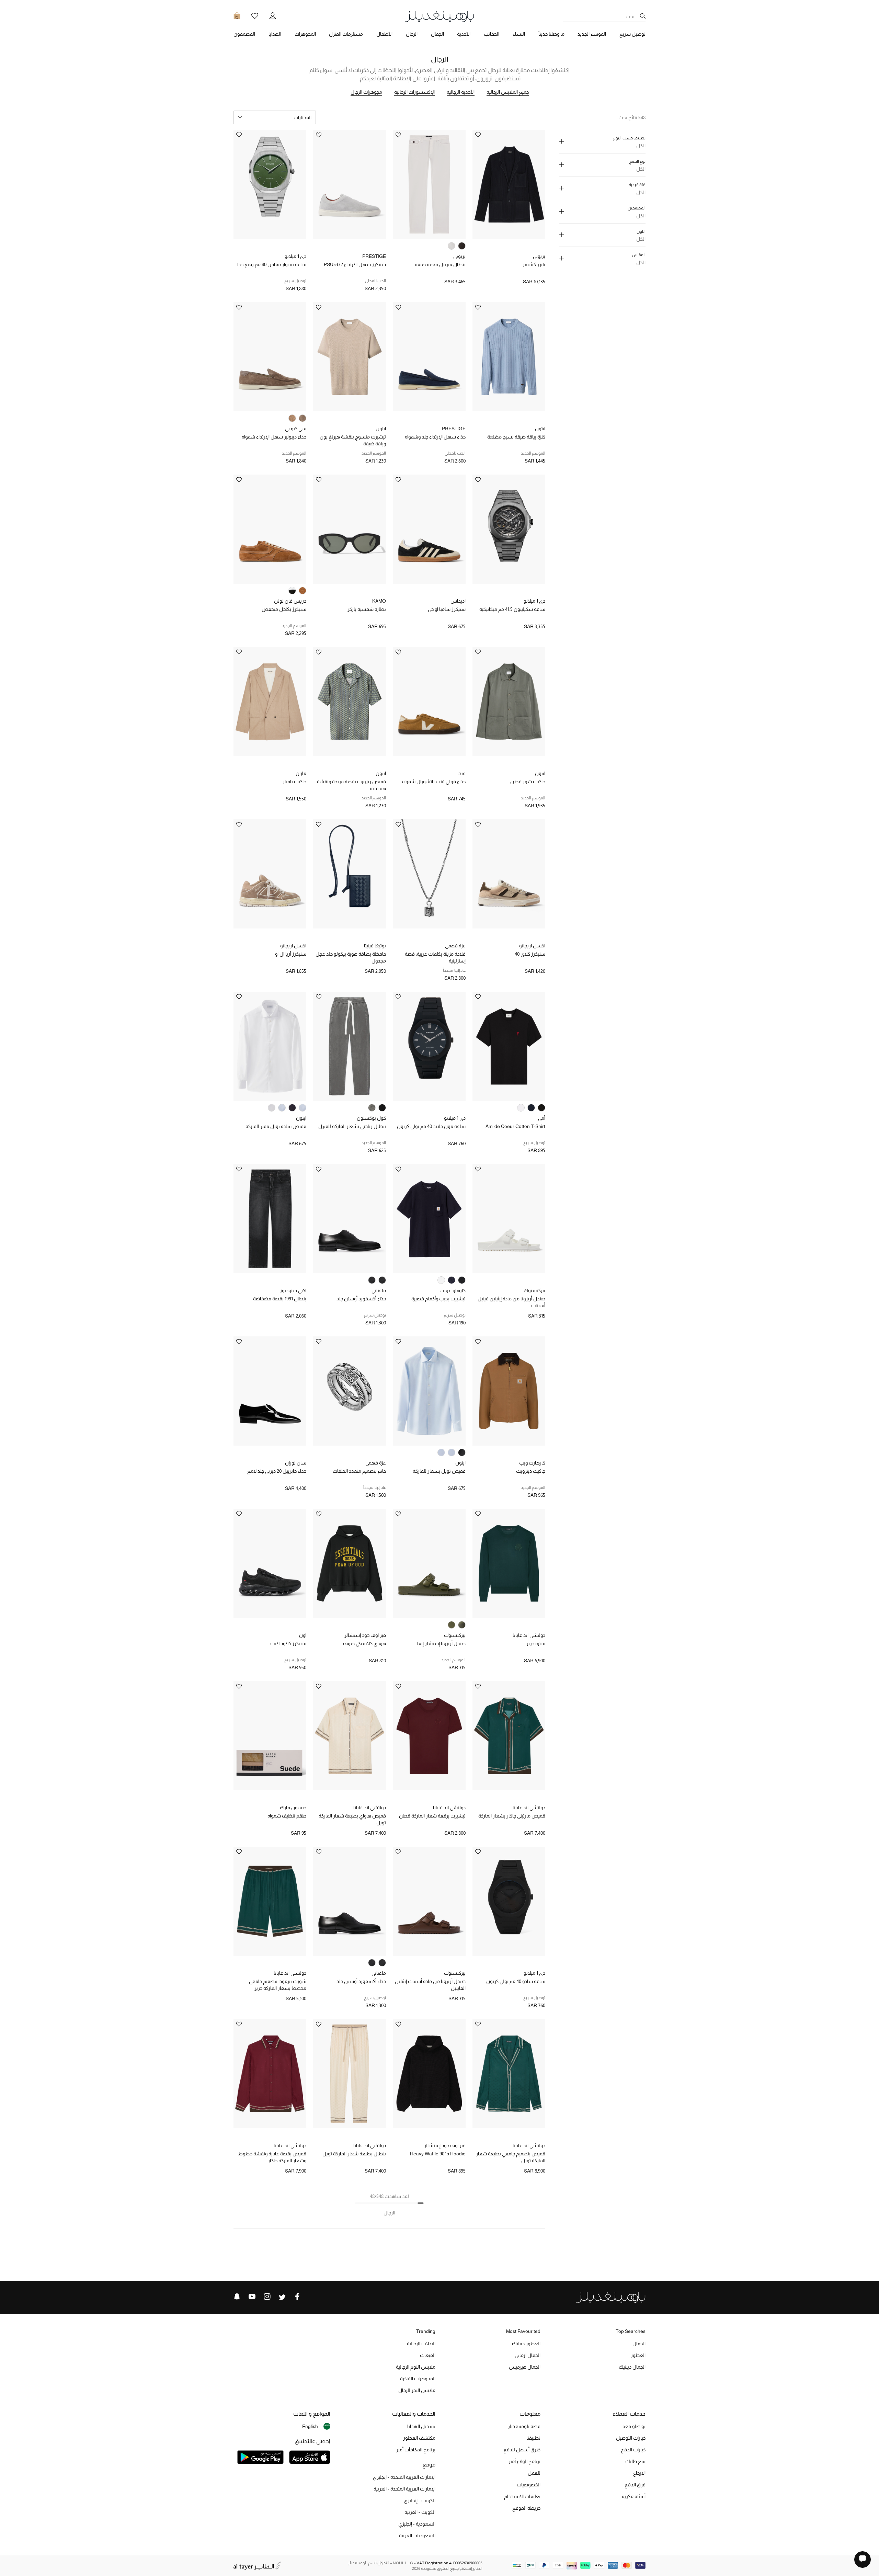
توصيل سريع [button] (632, 34)
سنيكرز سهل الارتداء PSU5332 (355, 264)
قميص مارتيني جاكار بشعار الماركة (512, 1816)
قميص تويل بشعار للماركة (439, 1471)
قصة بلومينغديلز (524, 2426)
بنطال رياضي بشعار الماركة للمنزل (352, 1126)
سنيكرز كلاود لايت (288, 1643)
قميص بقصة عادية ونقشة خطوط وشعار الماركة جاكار (272, 2157)
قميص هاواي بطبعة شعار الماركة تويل (352, 1819)
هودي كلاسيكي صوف (364, 1643)
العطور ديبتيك (526, 2344)
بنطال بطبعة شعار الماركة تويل (354, 2154)
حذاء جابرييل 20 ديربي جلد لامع (277, 1471)
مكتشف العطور (419, 2438)
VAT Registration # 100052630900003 (449, 2563)
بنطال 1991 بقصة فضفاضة (280, 1299)
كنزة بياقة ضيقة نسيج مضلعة (516, 437)
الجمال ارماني (528, 2355)
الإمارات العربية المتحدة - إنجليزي (404, 2477)
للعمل (534, 2473)
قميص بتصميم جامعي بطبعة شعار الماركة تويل (511, 2157)
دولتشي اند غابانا (529, 1635)
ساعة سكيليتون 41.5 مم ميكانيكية (512, 609)
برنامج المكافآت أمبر (416, 2450)
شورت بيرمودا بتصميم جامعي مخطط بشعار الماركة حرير (278, 1985)
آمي (542, 1118)
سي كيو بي (296, 429)
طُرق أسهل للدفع (522, 2450)
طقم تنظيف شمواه (287, 1816)
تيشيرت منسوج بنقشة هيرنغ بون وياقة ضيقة (353, 440)
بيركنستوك (534, 1290)
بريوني (539, 256)
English (310, 2426)
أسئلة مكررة (634, 2496)
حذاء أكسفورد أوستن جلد (361, 1299)
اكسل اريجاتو (532, 946)
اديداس (458, 601)
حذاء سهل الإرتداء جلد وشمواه (435, 437)
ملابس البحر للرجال (417, 2390)
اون (303, 1635)
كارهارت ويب (453, 1290)
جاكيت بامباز (294, 782)
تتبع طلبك (635, 2461)
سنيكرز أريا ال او (291, 954)
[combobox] (275, 117)
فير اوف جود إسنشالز (365, 1635)
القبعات (428, 2355)
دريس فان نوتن (290, 601)
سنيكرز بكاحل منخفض (284, 609)
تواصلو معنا (634, 2426)
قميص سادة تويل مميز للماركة (276, 1126)
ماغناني (379, 1290)
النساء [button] (519, 34)
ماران (301, 773)
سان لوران (296, 1463)
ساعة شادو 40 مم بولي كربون (516, 1981)
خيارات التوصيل (631, 2438)
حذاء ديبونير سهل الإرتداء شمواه (274, 437)
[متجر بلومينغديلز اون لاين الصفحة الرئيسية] (439, 16)
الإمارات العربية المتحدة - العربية (404, 2489)
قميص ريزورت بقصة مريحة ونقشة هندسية (351, 785)
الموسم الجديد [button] (592, 34)
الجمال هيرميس (525, 2367)
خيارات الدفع (633, 2450)
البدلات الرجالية (421, 2344)
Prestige (374, 256)
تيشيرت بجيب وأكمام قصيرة (438, 1299)
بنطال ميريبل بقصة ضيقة (440, 264)
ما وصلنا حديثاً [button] (551, 34)
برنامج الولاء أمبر (524, 2461)
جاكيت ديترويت (531, 1471)
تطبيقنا (533, 2438)
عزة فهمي (455, 946)
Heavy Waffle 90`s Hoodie (438, 2154)
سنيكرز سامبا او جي (447, 609)
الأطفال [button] (384, 34)
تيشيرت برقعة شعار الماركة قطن (432, 1816)
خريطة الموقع (526, 2508)
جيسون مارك (293, 1808)
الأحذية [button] (464, 34)
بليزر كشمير (534, 264)
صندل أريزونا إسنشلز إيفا (441, 1643)
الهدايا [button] (275, 34)
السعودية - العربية (417, 2535)
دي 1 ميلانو (295, 256)
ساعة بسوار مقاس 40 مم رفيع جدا (272, 264)
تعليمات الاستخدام (522, 2496)
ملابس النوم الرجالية (416, 2367)
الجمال (639, 2344)
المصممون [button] (244, 34)
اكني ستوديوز (293, 1290)
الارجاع (639, 2473)
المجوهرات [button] (305, 34)
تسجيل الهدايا (421, 2426)
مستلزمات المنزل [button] (346, 34)
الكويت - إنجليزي (420, 2500)
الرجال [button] (412, 34)
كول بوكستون (371, 1118)
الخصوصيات (529, 2485)
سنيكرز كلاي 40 (530, 954)
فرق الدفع (635, 2485)
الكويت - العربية (420, 2512)
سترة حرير (536, 1643)
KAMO (379, 601)
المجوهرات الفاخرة (418, 2379)
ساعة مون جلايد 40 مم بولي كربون (431, 1126)
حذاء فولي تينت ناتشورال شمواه (434, 782)
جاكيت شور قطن (528, 782)
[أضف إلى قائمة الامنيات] (478, 135)
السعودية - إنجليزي (417, 2524)
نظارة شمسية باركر (367, 609)
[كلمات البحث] (643, 16)
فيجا (461, 773)
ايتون (540, 429)
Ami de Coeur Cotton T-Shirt (515, 1126)
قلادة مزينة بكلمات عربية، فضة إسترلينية (435, 957)
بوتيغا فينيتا (375, 946)
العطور (638, 2355)
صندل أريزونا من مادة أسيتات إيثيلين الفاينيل (430, 1985)
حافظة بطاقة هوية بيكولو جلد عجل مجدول (351, 957)
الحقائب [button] (492, 34)
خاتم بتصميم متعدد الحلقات (359, 1471)
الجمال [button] (437, 34)
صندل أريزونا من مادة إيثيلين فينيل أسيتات (511, 1302)
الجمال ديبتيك (632, 2367)
